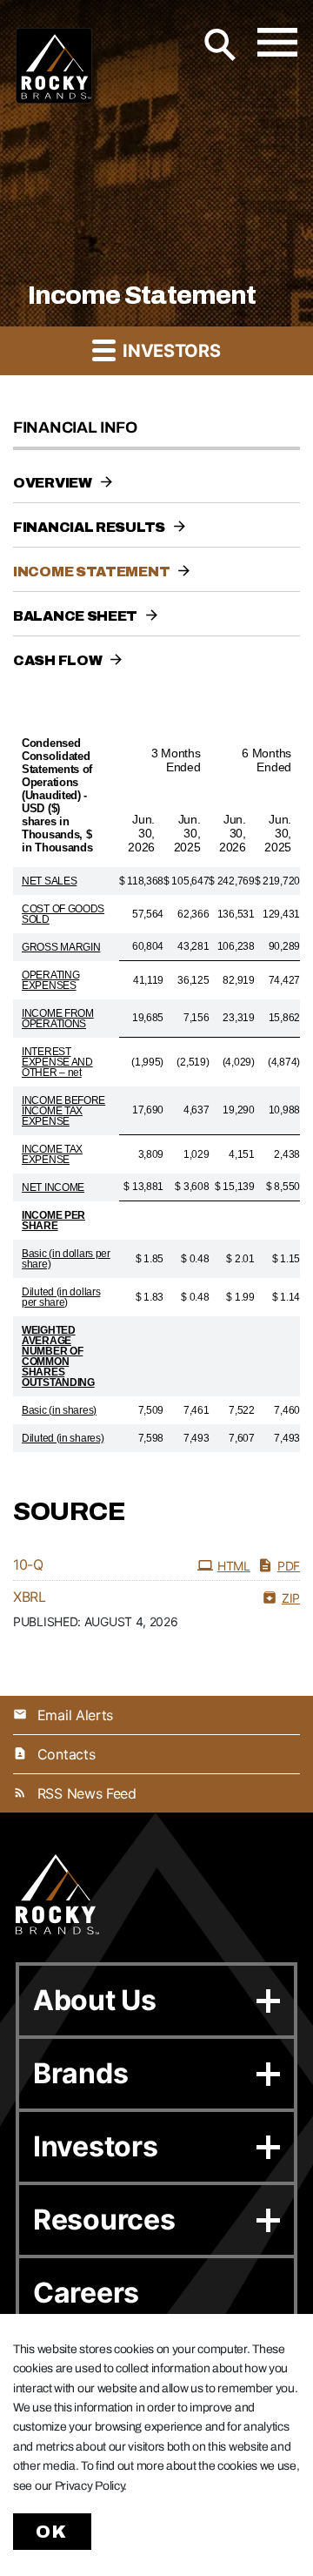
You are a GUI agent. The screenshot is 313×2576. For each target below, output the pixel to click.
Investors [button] (169, 351)
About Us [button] (95, 2000)
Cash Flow (57, 660)
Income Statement (91, 572)
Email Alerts (75, 1715)
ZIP (291, 1598)
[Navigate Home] (54, 66)
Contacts (66, 1754)
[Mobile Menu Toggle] (277, 42)
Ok (52, 2532)
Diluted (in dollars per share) (61, 1297)
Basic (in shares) (59, 1410)
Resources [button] (104, 2220)
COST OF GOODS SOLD (63, 914)
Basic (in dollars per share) (66, 1259)
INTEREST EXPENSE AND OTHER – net (57, 1062)
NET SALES (49, 881)
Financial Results (89, 527)
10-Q (28, 1564)
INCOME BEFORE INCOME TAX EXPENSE (63, 1111)
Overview (53, 483)
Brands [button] (80, 2073)
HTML (234, 1566)
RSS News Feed (87, 1793)
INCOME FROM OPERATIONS (58, 1019)
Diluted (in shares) (63, 1438)
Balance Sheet (75, 616)
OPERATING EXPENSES (50, 980)
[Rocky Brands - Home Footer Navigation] (57, 1895)
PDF (289, 1566)
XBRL (30, 1597)
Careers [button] (86, 2293)
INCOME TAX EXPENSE (52, 1154)
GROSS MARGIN (61, 947)
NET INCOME (53, 1187)
